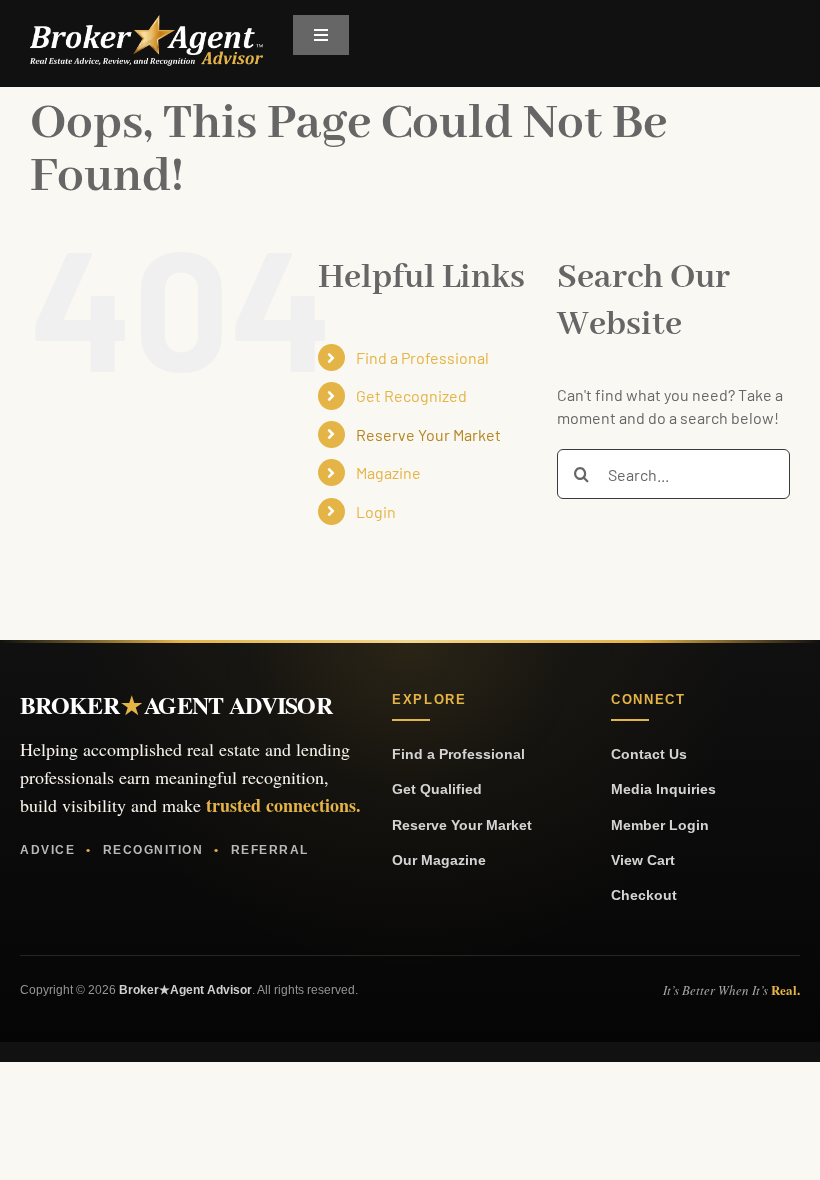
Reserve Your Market (428, 434)
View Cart (643, 860)
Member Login (660, 825)
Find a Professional (422, 357)
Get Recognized (411, 395)
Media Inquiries (663, 789)
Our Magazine (439, 860)
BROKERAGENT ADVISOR (176, 705)
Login (376, 511)
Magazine (388, 472)
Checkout (644, 895)
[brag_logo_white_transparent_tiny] (146, 22)
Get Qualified (437, 789)
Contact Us (649, 754)
